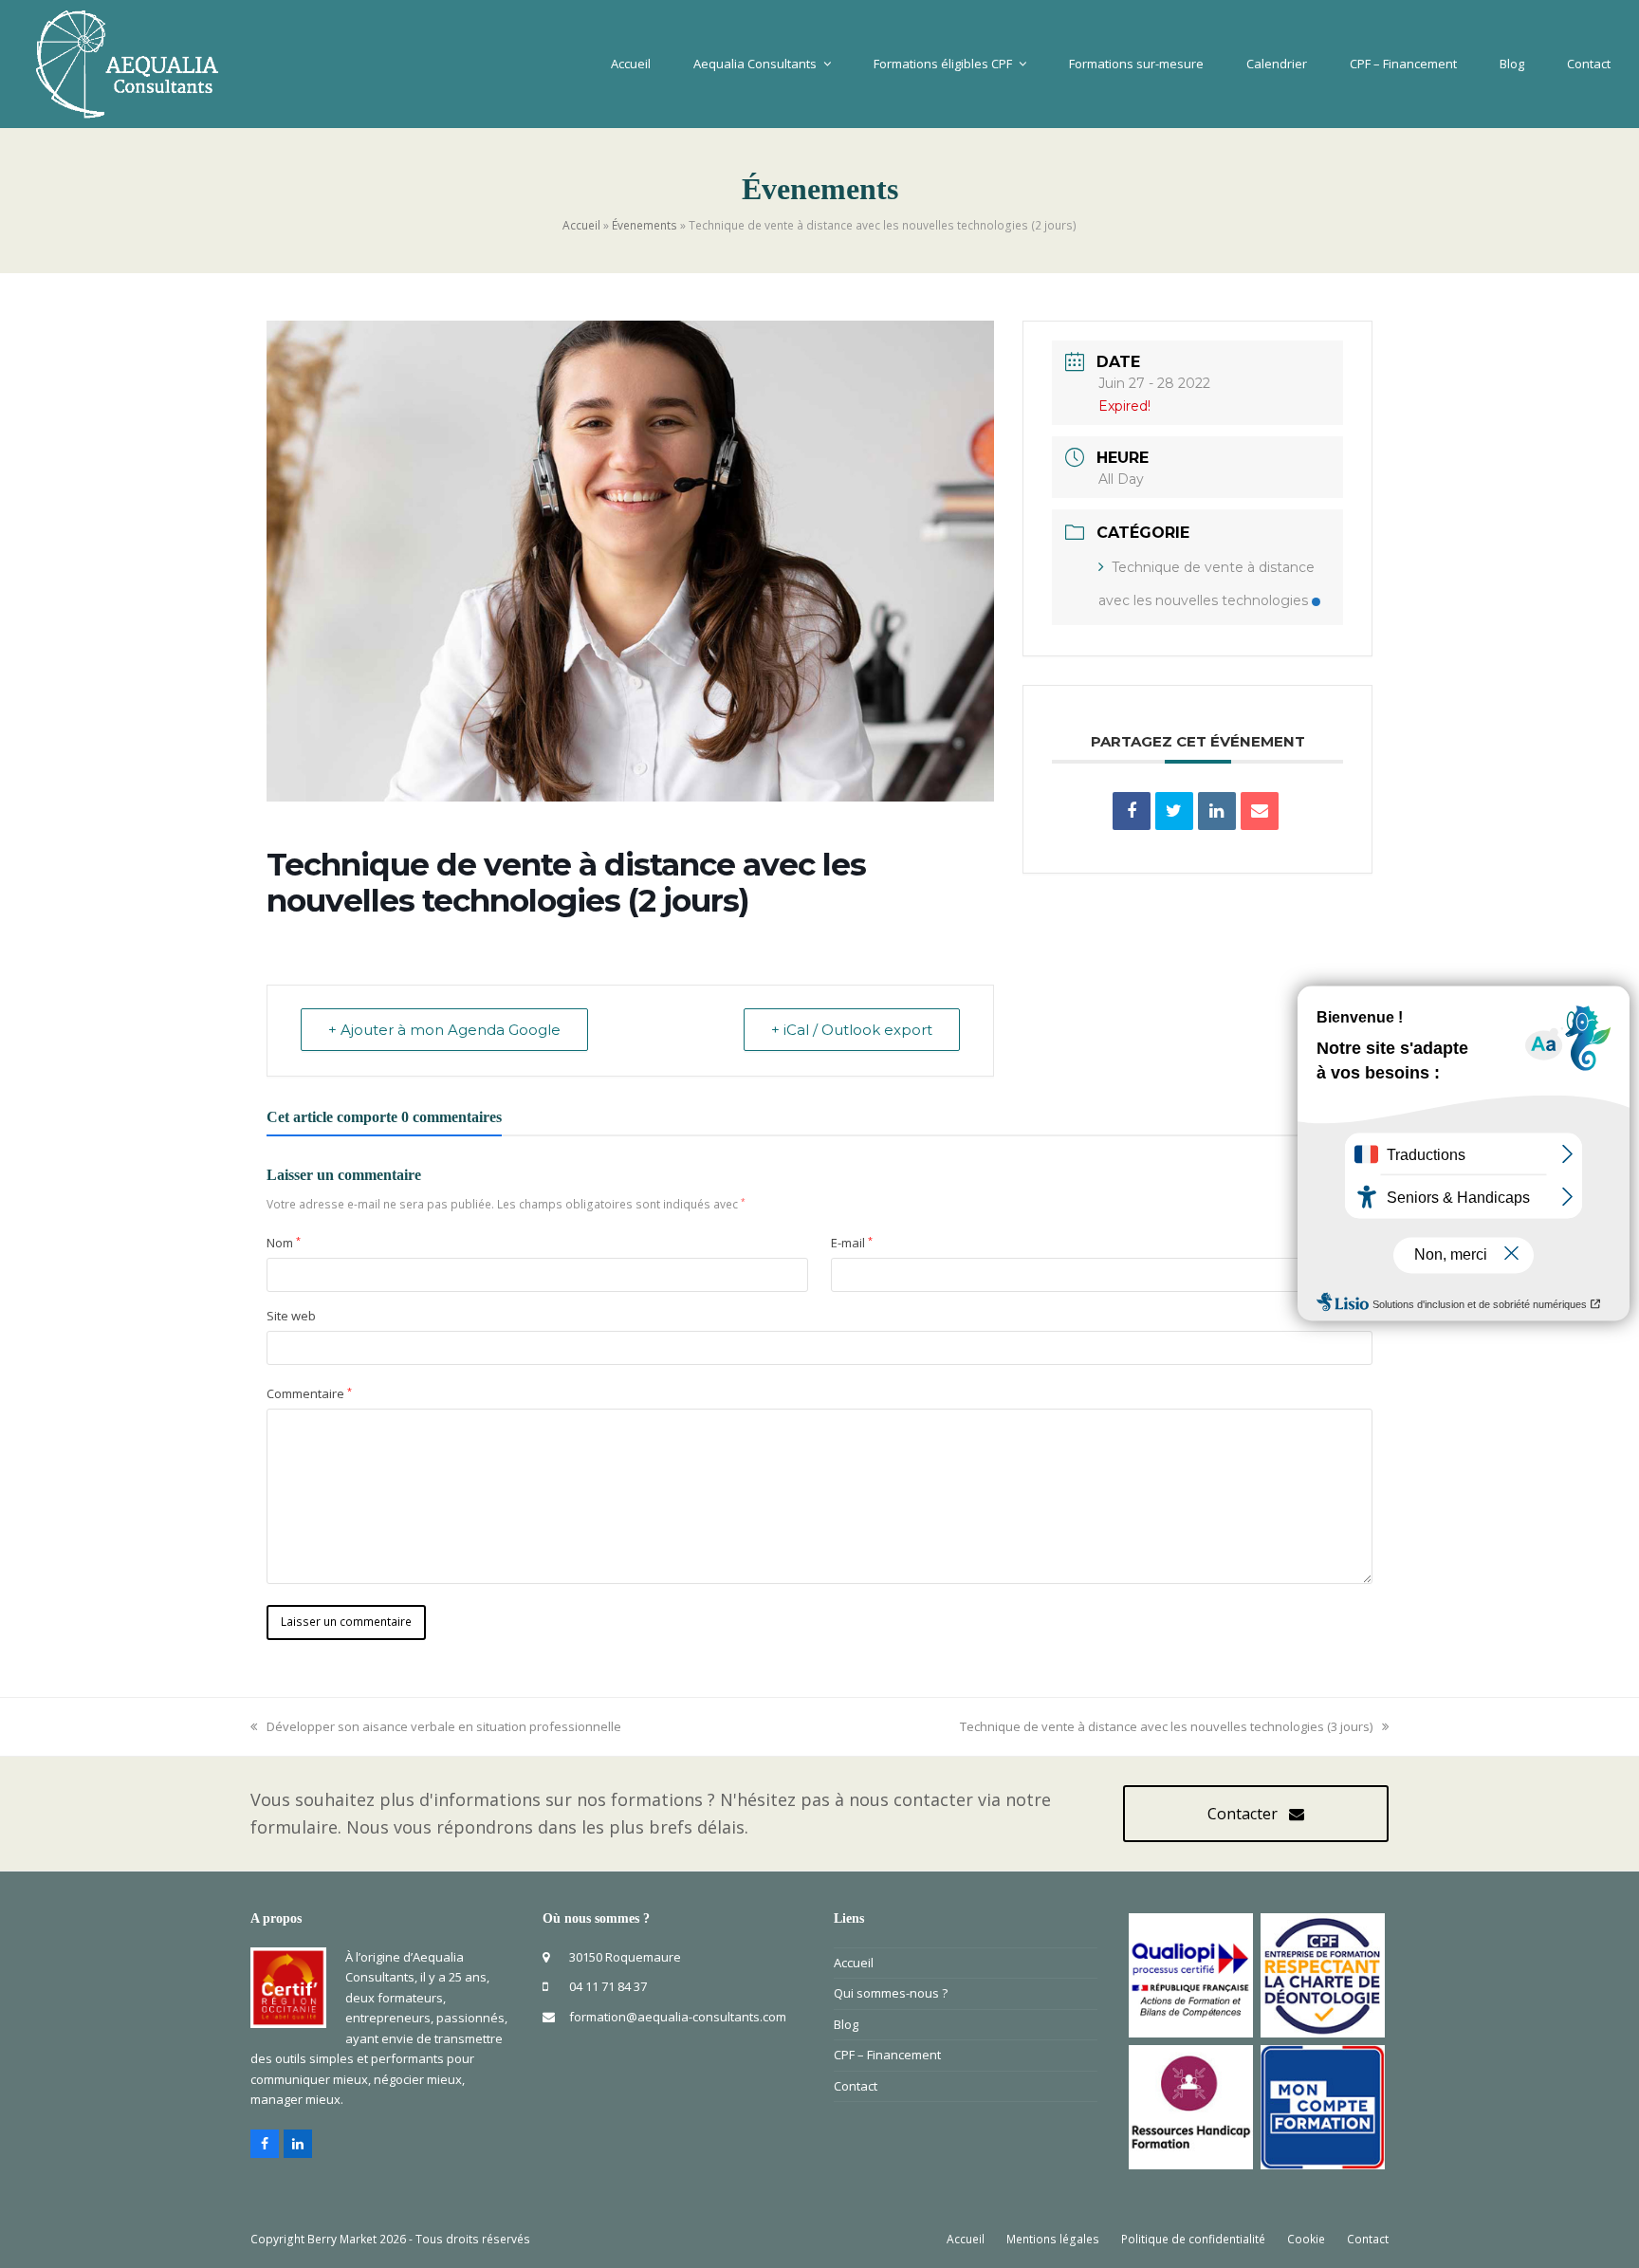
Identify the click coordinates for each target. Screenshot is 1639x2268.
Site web (291, 1316)
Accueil (581, 225)
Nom (284, 1243)
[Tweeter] (1174, 811)
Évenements (645, 225)
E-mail (852, 1243)
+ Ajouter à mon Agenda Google (444, 1030)
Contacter (1243, 1814)
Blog (846, 2024)
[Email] (1260, 811)
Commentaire (309, 1393)
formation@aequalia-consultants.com (678, 2017)
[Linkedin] (1217, 811)
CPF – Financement (887, 2055)
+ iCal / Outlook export (852, 1030)
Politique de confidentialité (1193, 2239)
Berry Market (342, 2239)
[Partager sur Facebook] (1132, 811)
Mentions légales (1053, 2239)
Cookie (1306, 2239)
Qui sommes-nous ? (891, 1993)
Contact (856, 2086)
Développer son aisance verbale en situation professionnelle (443, 1726)
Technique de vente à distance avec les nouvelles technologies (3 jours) (1166, 1726)
